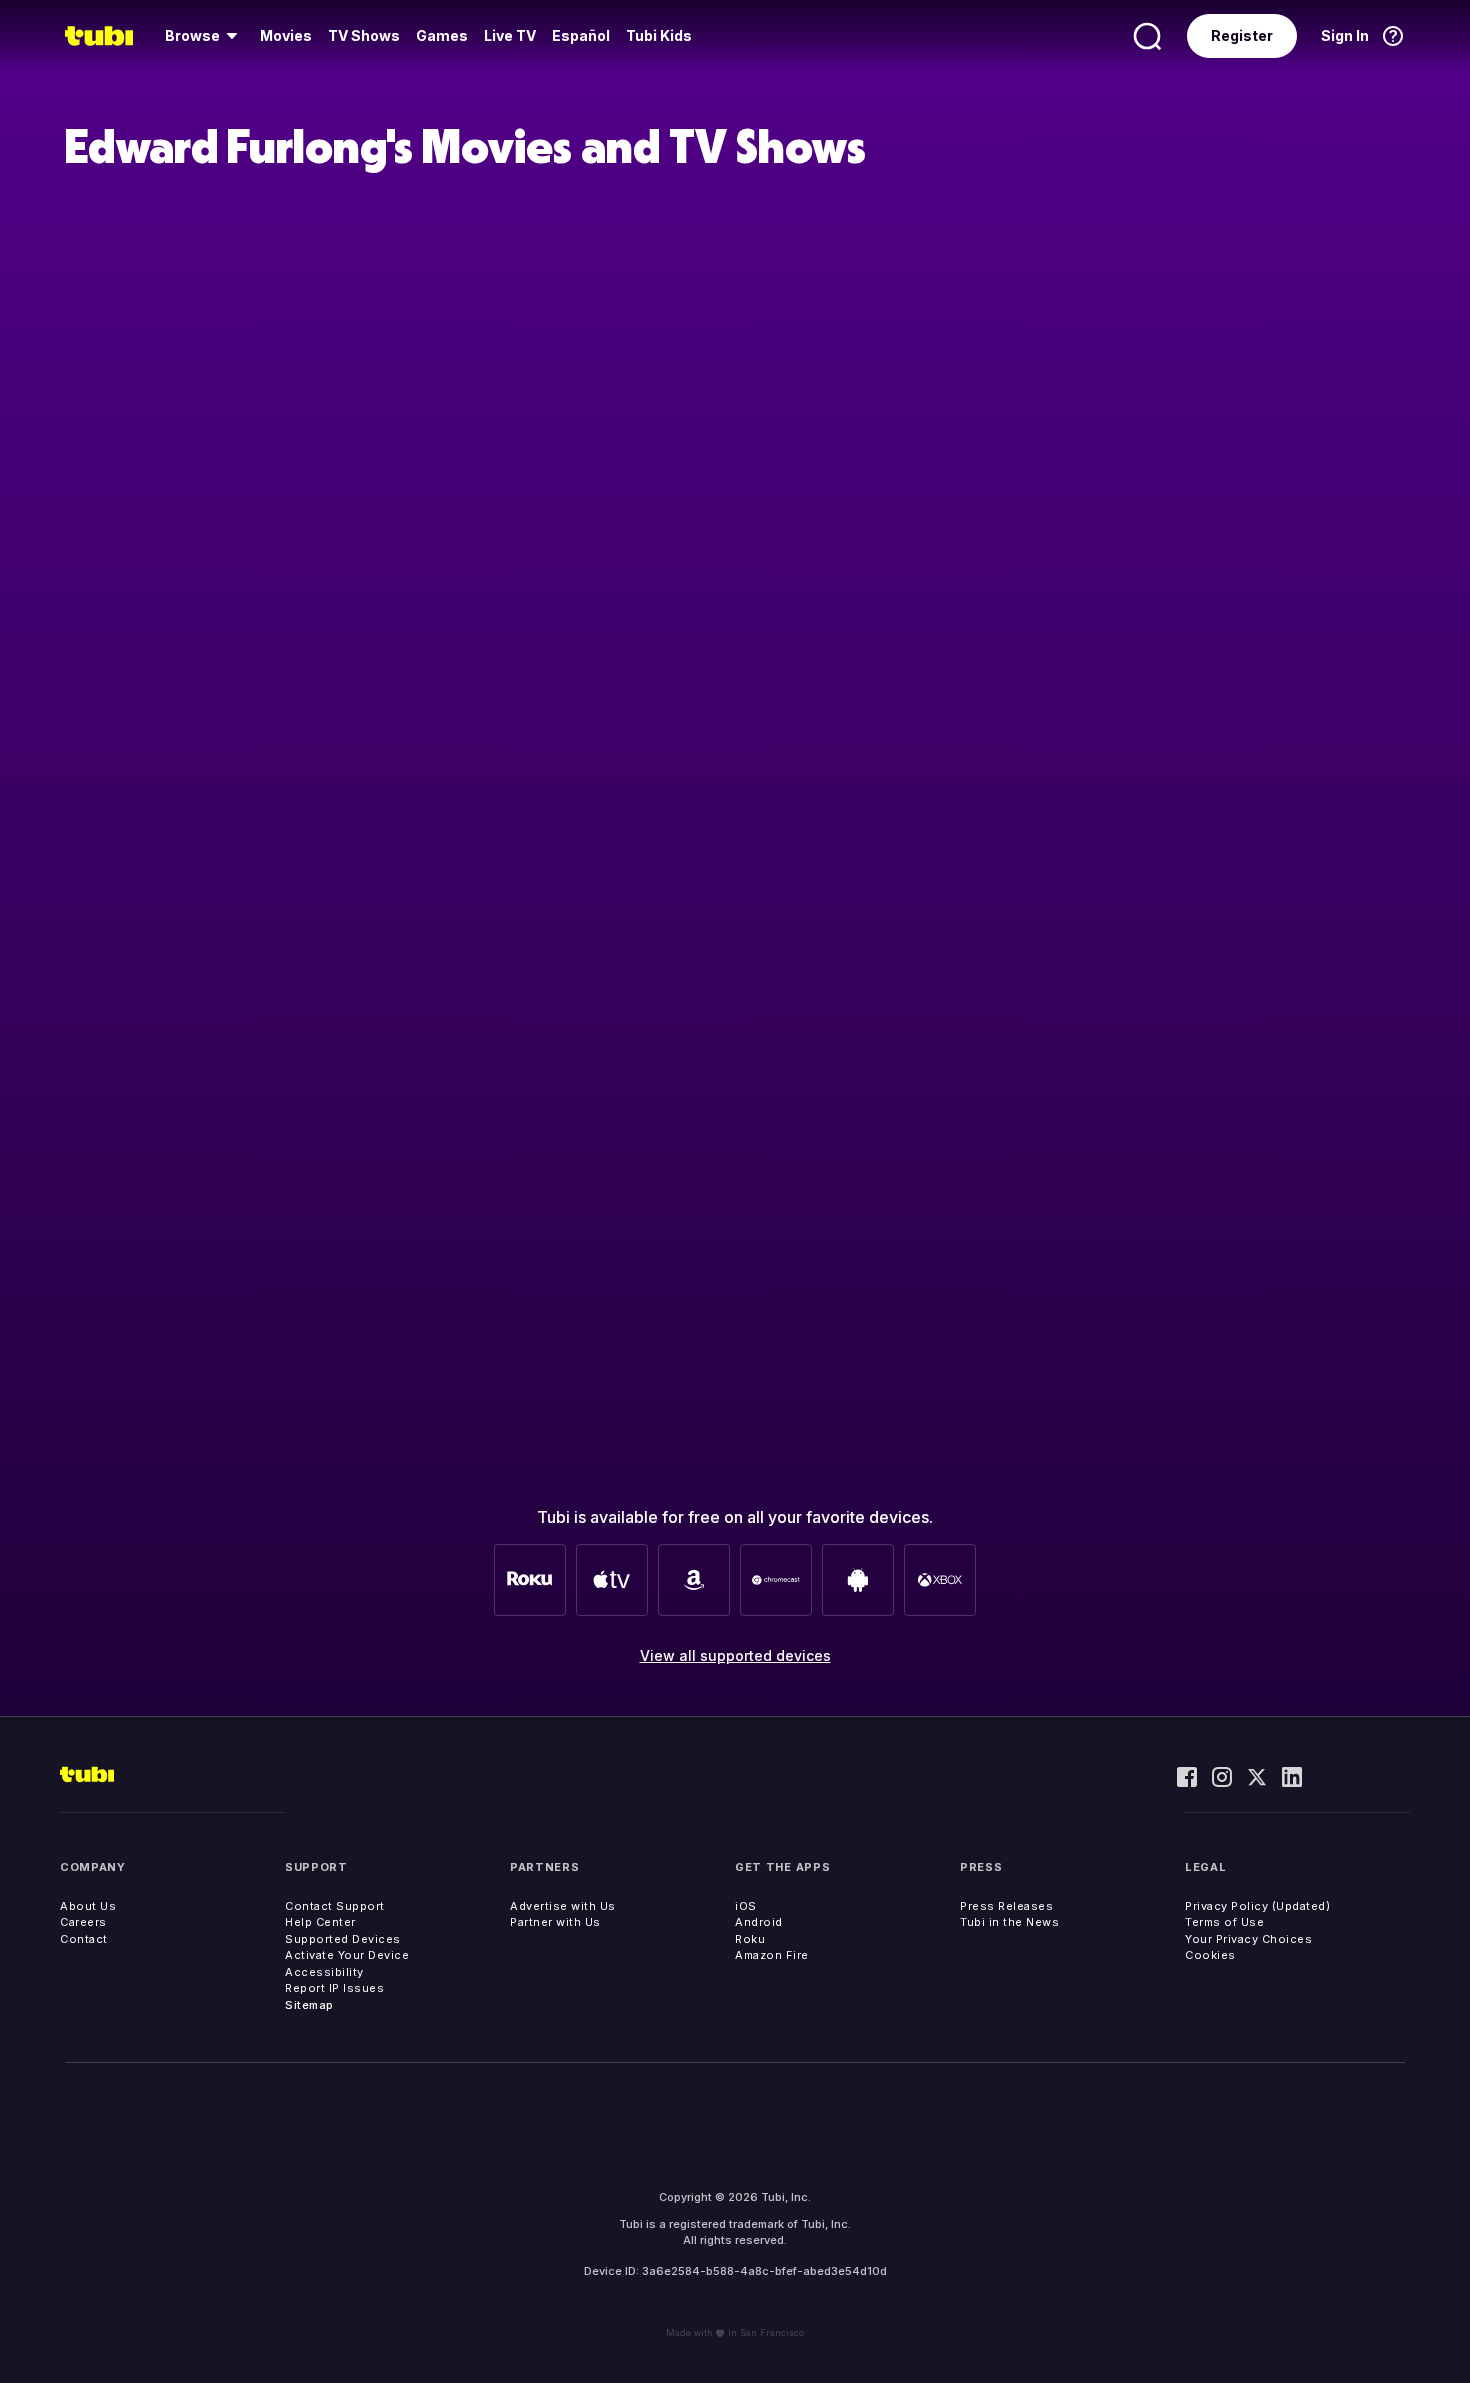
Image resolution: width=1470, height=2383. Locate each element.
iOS (746, 1906)
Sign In (1345, 35)
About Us (88, 1906)
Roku (750, 1939)
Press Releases (1006, 1906)
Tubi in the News (1009, 1922)
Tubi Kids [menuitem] (659, 35)
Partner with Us (555, 1922)
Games (442, 35)
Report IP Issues (334, 1988)
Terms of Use (1224, 1922)
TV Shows (364, 35)
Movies (286, 35)
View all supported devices (735, 1655)
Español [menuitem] (581, 35)
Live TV (510, 35)
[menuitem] (204, 36)
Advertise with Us (563, 1906)
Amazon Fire (772, 1955)
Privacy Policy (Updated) (1257, 1906)
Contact (84, 1939)
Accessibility (324, 1972)
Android (759, 1922)
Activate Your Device (347, 1955)
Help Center (320, 1922)
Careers (83, 1922)
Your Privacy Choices (1248, 1939)
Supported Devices (343, 1939)
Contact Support (335, 1906)
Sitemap (309, 2005)
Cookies (1210, 1955)
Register (1242, 35)
